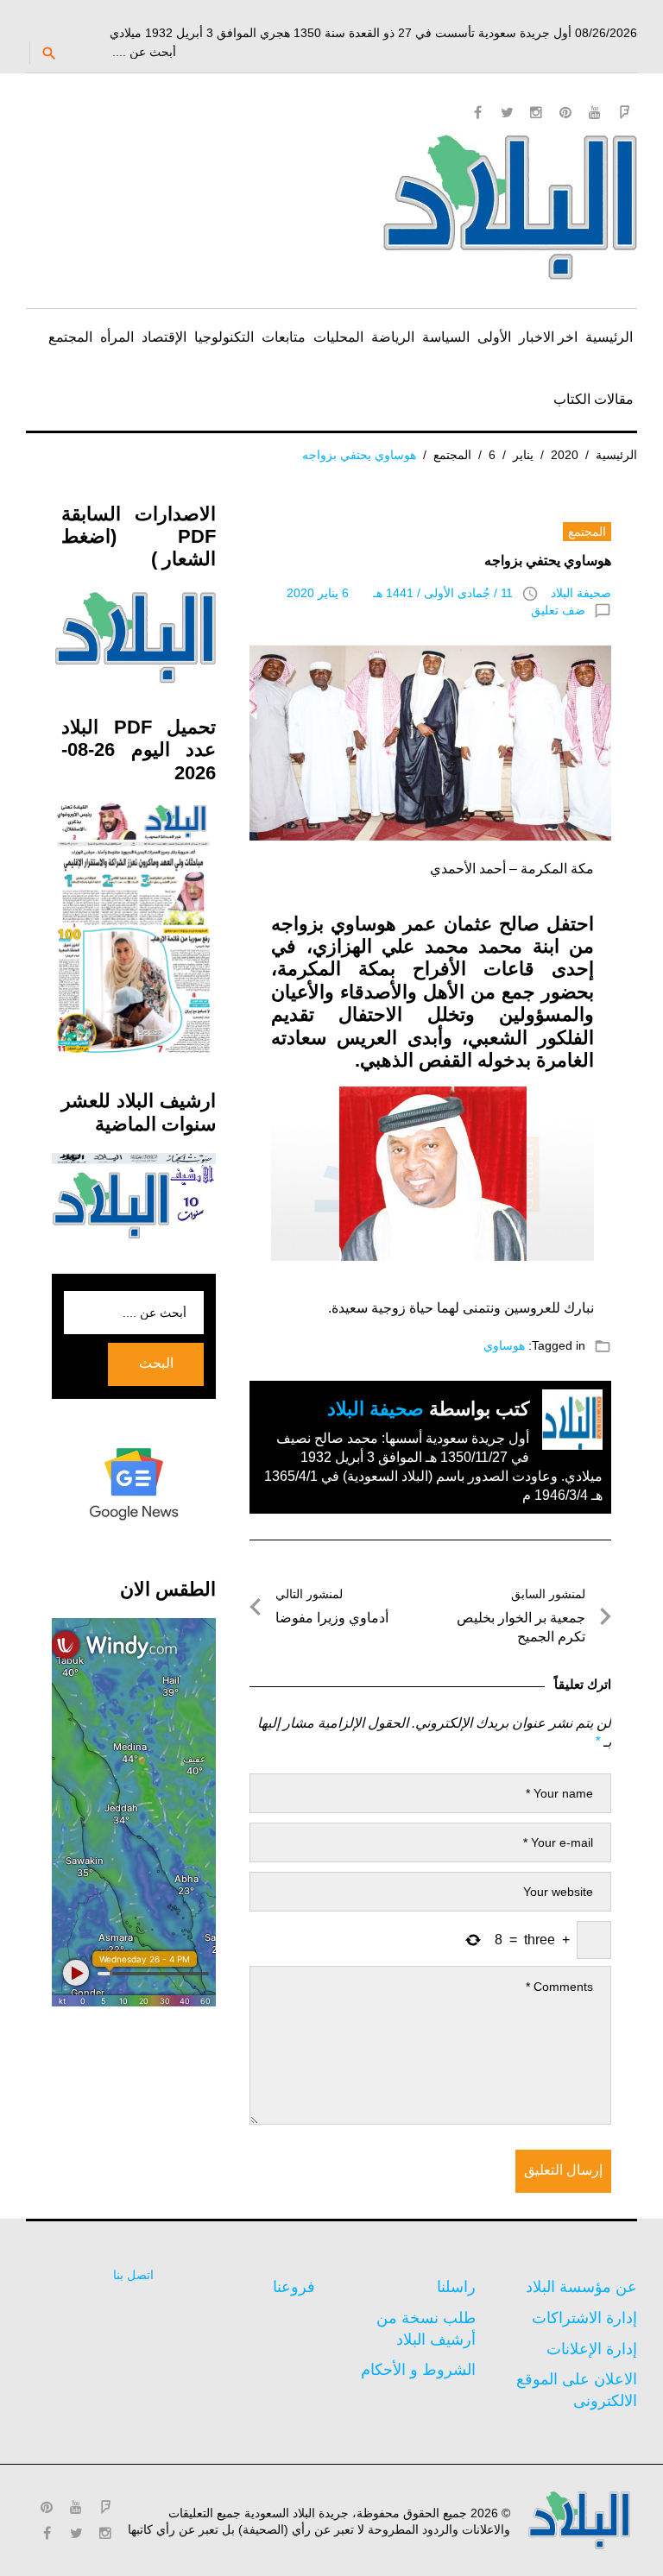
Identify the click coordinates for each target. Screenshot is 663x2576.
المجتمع (70, 337)
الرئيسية (609, 337)
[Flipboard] (624, 112)
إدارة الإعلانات (592, 2349)
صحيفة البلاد (581, 593)
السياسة (446, 337)
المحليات (338, 337)
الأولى (494, 337)
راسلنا (456, 2287)
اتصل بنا (133, 2275)
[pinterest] (565, 112)
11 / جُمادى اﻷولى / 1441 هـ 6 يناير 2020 (400, 593)
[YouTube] (595, 112)
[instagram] (536, 112)
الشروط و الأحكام (418, 2370)
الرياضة (393, 337)
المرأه (117, 337)
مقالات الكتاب (594, 399)
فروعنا (294, 2287)
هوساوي (504, 1345)
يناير (523, 455)
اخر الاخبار (548, 337)
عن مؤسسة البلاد (581, 2287)
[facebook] (477, 112)
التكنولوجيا (224, 337)
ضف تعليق (558, 610)
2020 (565, 455)
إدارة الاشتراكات (584, 2318)
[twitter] (507, 112)
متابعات (284, 337)
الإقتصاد (164, 337)
